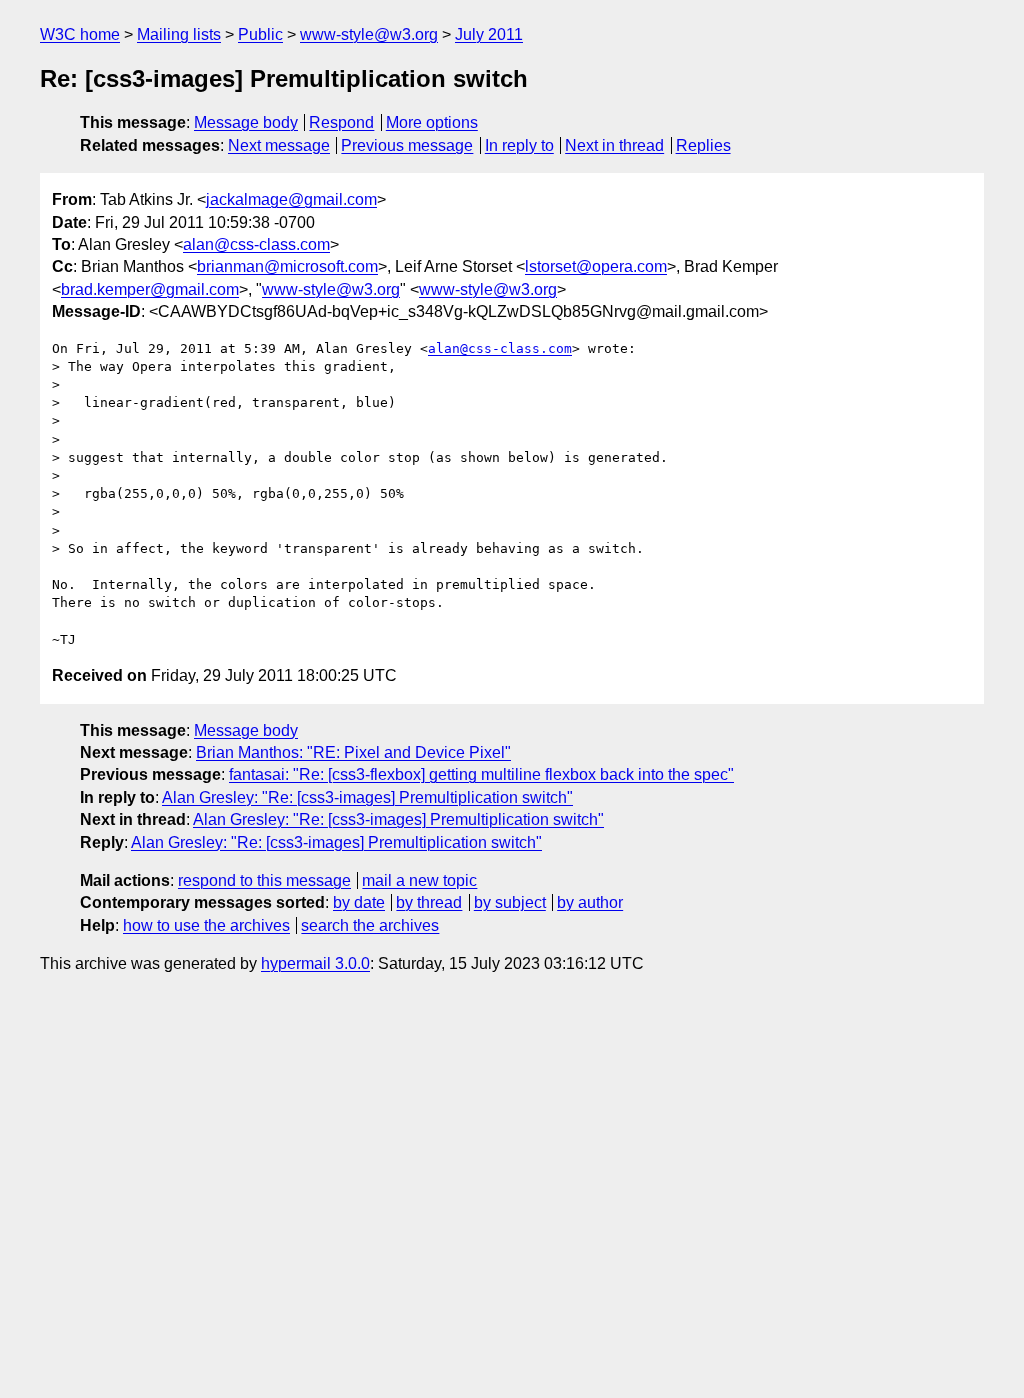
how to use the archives (206, 925)
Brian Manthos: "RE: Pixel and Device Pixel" (353, 752)
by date (359, 902)
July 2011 (489, 34)
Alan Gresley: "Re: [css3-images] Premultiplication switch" (367, 797)
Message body (246, 122)
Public (260, 34)
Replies (703, 145)
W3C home (80, 34)
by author (590, 902)
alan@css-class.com (256, 244)
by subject (510, 902)
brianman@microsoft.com (287, 266)
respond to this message (264, 880)
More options (432, 122)
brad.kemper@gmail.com (150, 289)
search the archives (370, 925)
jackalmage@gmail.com (291, 199)
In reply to (519, 145)
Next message (279, 145)
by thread (429, 902)
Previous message (407, 145)
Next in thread (614, 145)
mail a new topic (419, 880)
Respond (341, 122)
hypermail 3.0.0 (315, 963)
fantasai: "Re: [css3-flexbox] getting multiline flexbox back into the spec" (481, 774)
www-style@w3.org (369, 34)
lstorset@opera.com (596, 266)
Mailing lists (179, 34)
